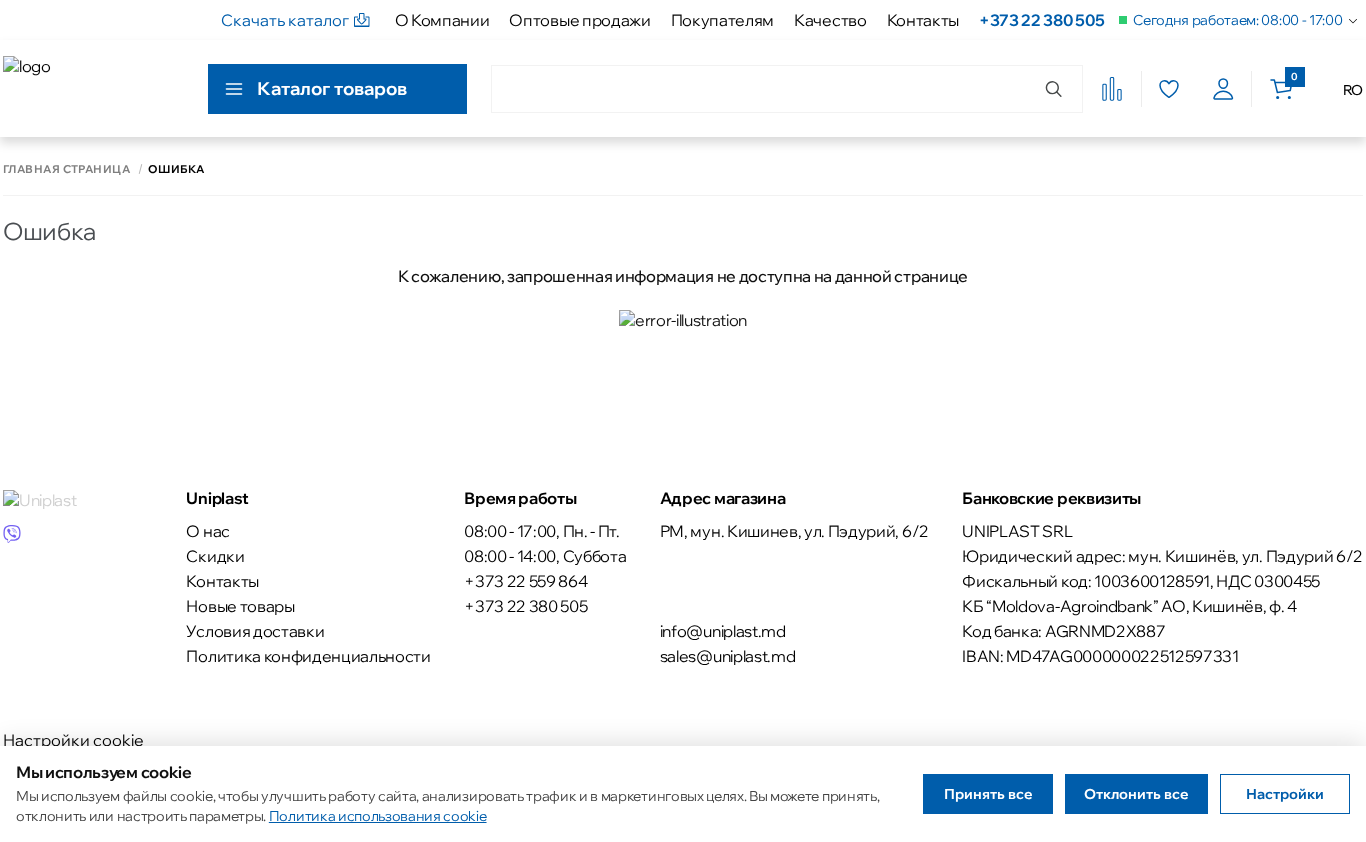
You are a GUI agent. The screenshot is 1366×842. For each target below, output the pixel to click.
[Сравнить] (1112, 89)
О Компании (442, 20)
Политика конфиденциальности (308, 656)
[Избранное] (1168, 89)
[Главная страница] (93, 88)
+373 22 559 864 (525, 581)
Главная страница (66, 169)
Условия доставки (255, 631)
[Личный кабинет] (1223, 89)
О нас (207, 531)
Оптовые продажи (579, 20)
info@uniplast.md (723, 631)
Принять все (988, 794)
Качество (830, 20)
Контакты (923, 20)
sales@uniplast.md (728, 656)
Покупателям (722, 20)
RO (1353, 90)
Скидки (215, 556)
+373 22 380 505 (1041, 20)
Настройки (1285, 794)
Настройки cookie (73, 740)
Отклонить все (1136, 794)
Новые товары (240, 606)
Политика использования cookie (378, 816)
